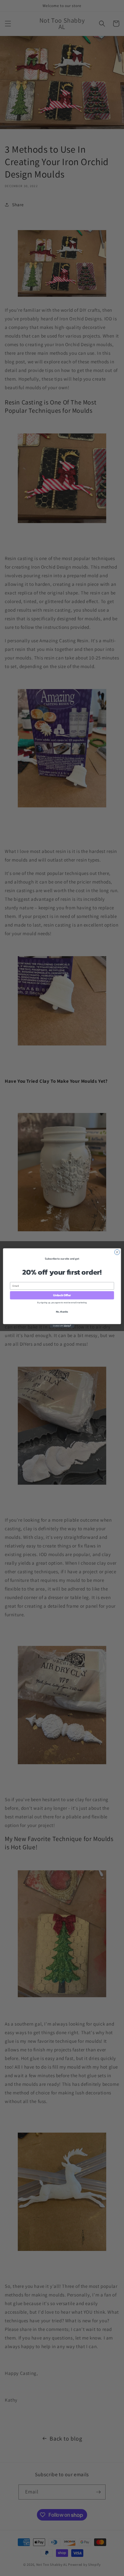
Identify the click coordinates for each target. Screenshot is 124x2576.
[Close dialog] (117, 1252)
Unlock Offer (62, 1295)
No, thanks (62, 1311)
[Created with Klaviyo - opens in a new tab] (62, 1326)
